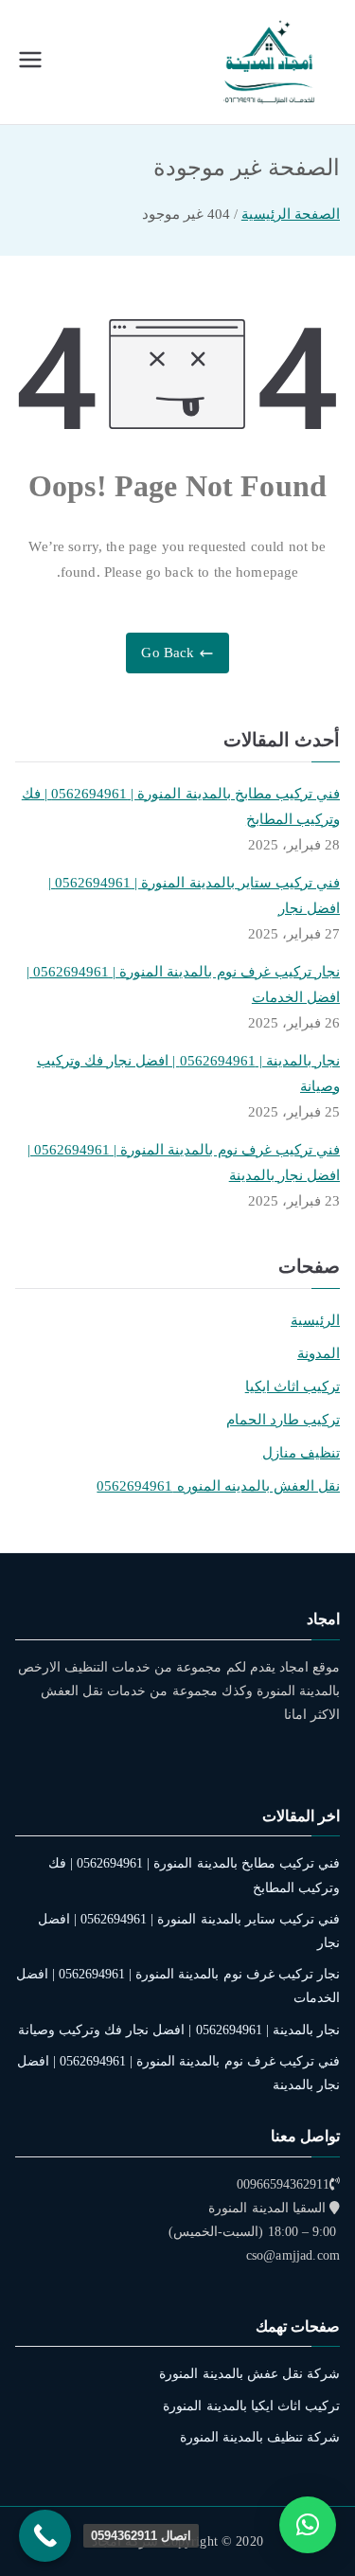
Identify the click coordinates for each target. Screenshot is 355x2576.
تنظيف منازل (301, 1453)
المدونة (319, 1353)
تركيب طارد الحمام (283, 1420)
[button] (308, 2525)
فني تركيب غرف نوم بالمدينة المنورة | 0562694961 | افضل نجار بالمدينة (184, 1163)
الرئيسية (315, 1320)
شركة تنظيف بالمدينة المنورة (260, 2437)
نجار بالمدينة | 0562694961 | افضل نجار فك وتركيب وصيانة (188, 1073)
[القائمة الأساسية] (30, 62)
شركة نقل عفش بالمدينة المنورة (249, 2374)
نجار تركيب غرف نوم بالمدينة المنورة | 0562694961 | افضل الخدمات (183, 984)
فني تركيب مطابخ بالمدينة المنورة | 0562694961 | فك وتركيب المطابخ (181, 806)
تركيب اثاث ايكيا (293, 1386)
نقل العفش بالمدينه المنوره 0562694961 (218, 1486)
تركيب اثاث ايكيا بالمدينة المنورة (251, 2406)
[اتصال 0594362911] (45, 2536)
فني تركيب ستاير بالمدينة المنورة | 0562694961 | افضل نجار (194, 895)
